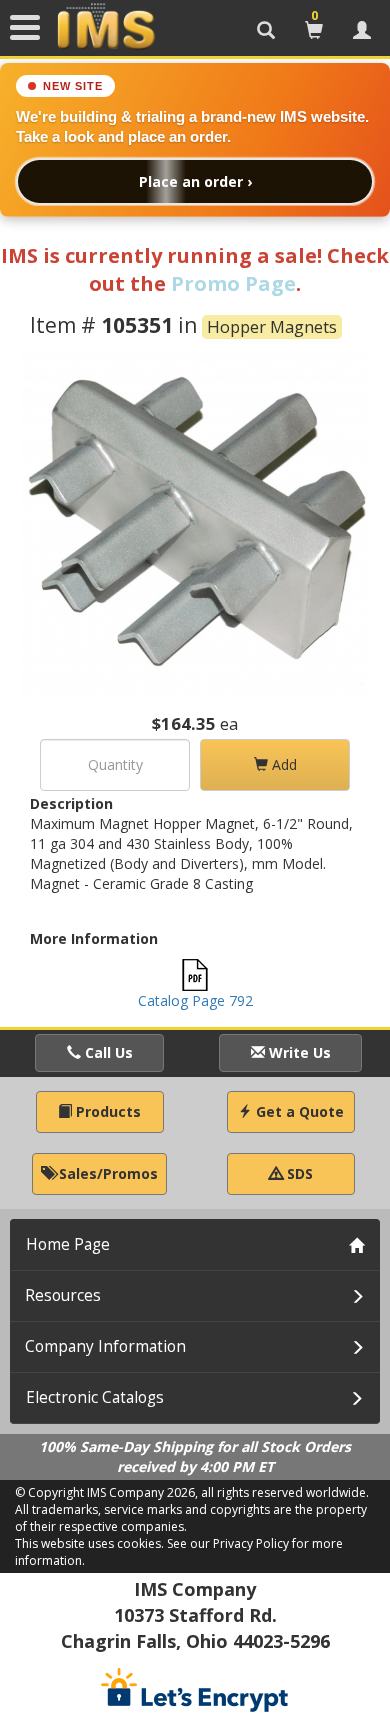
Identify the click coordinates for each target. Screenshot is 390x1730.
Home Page (68, 1244)
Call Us (107, 1052)
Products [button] (106, 1111)
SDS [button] (298, 1173)
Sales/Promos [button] (106, 1173)
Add (282, 764)
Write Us (298, 1052)
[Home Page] (106, 27)
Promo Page (233, 283)
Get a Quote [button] (298, 1111)
